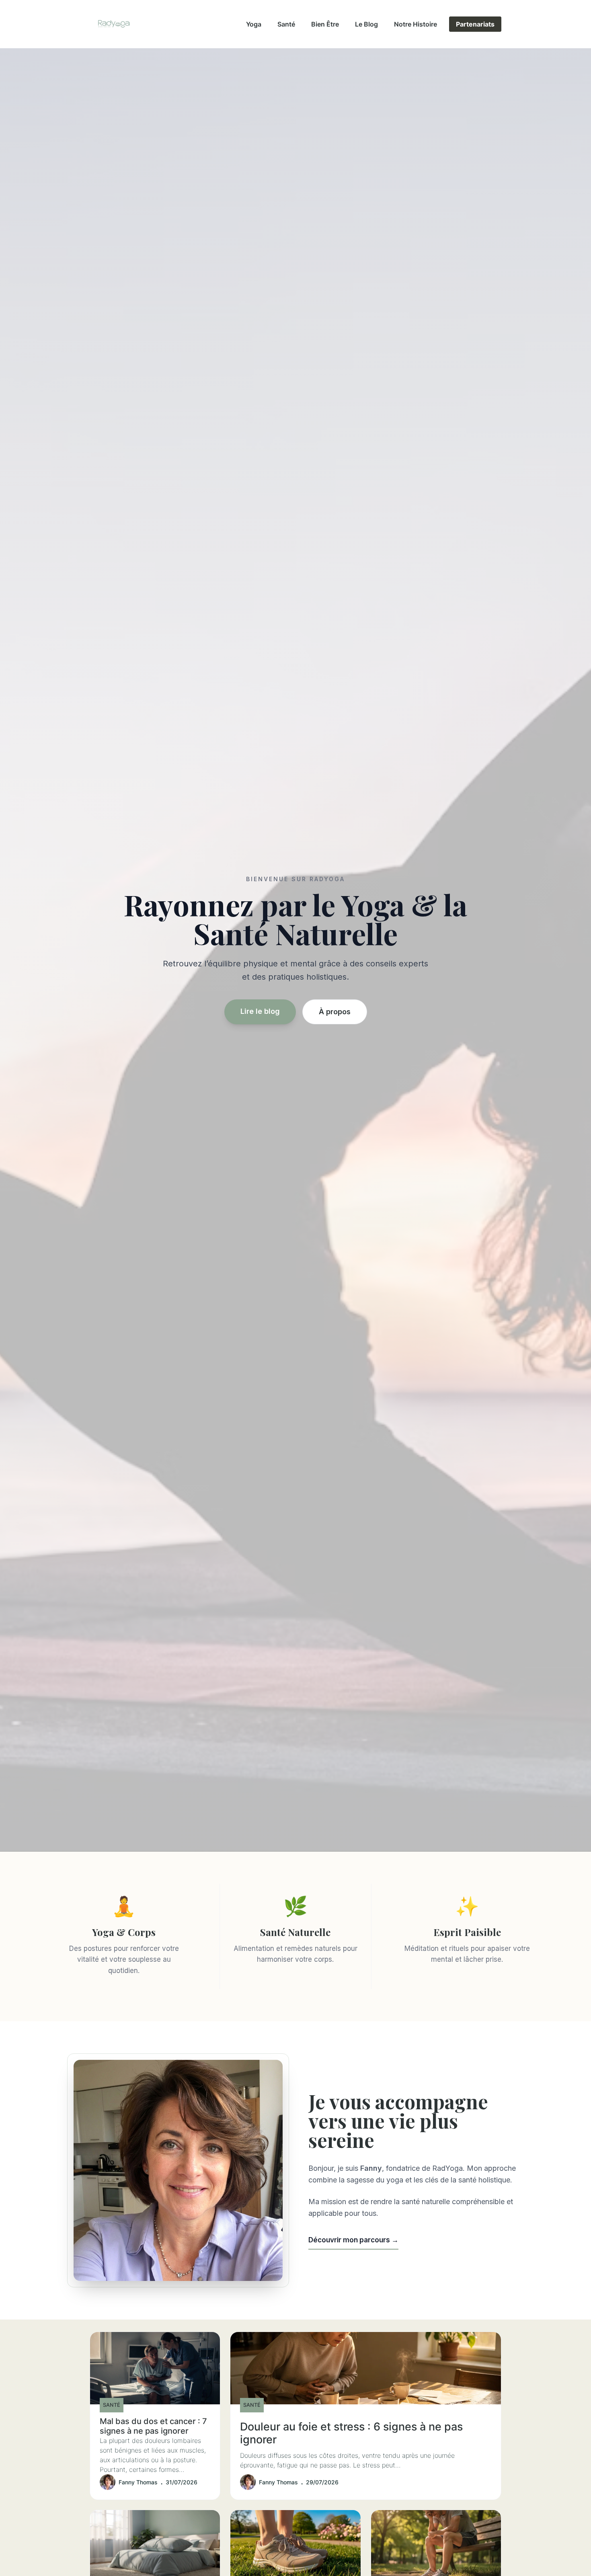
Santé (286, 24)
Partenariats (475, 24)
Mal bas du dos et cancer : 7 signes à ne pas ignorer (153, 2426)
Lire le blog (260, 1011)
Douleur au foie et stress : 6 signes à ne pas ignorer (351, 2433)
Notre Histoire (416, 24)
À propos (335, 1012)
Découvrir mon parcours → (353, 2240)
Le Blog (366, 24)
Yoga (254, 24)
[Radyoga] (114, 24)
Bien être (325, 24)
